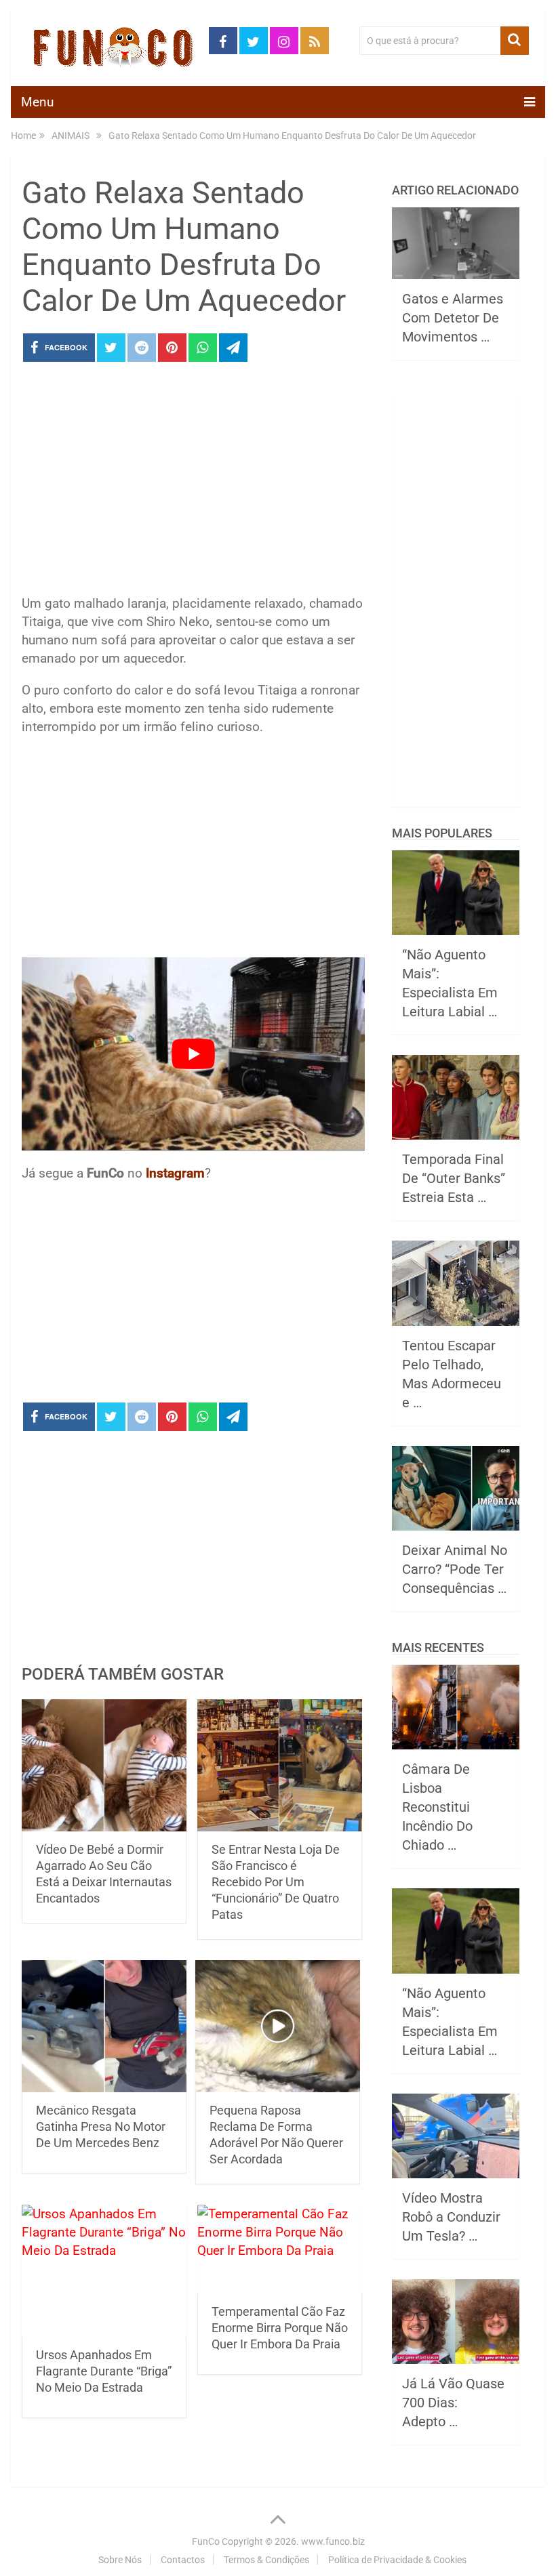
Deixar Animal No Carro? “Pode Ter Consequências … (455, 1569)
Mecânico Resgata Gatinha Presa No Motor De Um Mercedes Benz (101, 2126)
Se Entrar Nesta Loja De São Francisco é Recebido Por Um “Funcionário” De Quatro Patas (276, 1882)
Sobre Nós (120, 2560)
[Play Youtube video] (193, 1054)
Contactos (183, 2560)
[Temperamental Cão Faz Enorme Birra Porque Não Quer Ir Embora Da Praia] (280, 2249)
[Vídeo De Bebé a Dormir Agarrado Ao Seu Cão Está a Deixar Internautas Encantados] (104, 1765)
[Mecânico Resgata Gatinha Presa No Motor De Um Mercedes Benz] (104, 2026)
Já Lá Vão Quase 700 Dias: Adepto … (453, 2403)
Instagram (175, 1173)
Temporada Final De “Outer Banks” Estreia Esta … (454, 1178)
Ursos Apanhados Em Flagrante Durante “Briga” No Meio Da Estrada (104, 2371)
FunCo (206, 2541)
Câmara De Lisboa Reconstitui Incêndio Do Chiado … (437, 1807)
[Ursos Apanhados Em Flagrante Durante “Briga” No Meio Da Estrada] (104, 2271)
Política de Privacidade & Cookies (397, 2560)
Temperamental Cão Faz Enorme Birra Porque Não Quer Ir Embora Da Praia (280, 2328)
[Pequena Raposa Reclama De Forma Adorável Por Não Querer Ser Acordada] (278, 2026)
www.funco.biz (333, 2541)
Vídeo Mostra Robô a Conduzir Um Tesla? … (451, 2217)
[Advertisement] (193, 482)
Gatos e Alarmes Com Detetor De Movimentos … (453, 318)
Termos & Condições (266, 2560)
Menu (37, 102)
